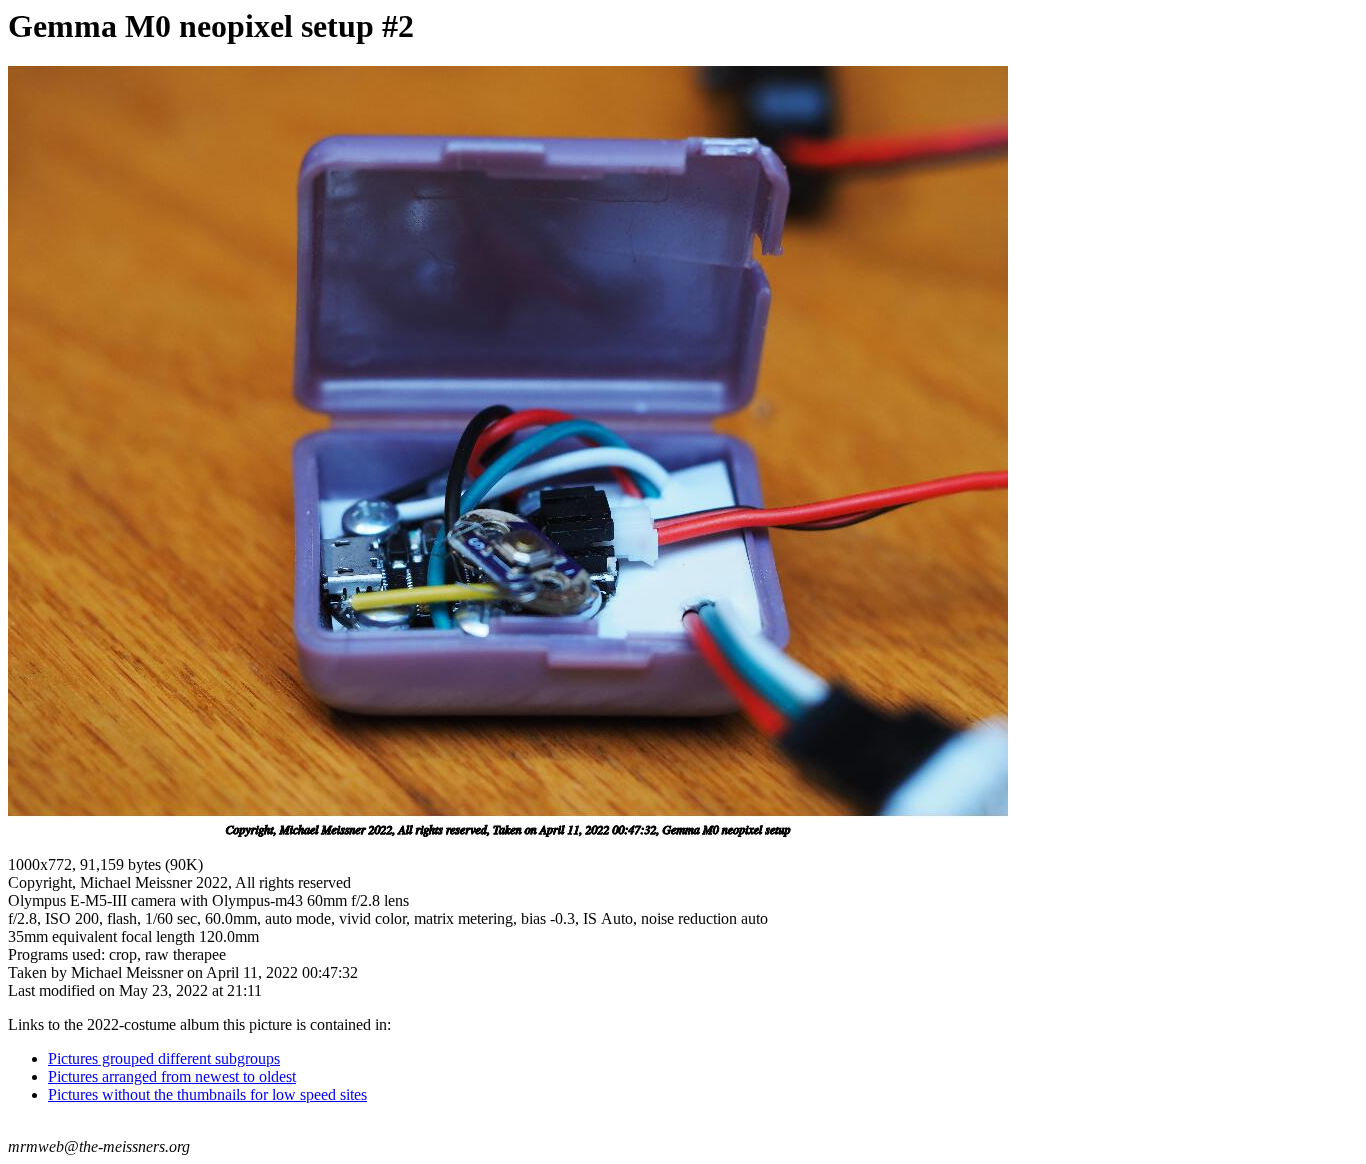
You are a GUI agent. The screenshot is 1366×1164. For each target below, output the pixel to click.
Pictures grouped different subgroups (164, 1058)
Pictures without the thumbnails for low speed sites (207, 1094)
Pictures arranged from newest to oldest (172, 1076)
